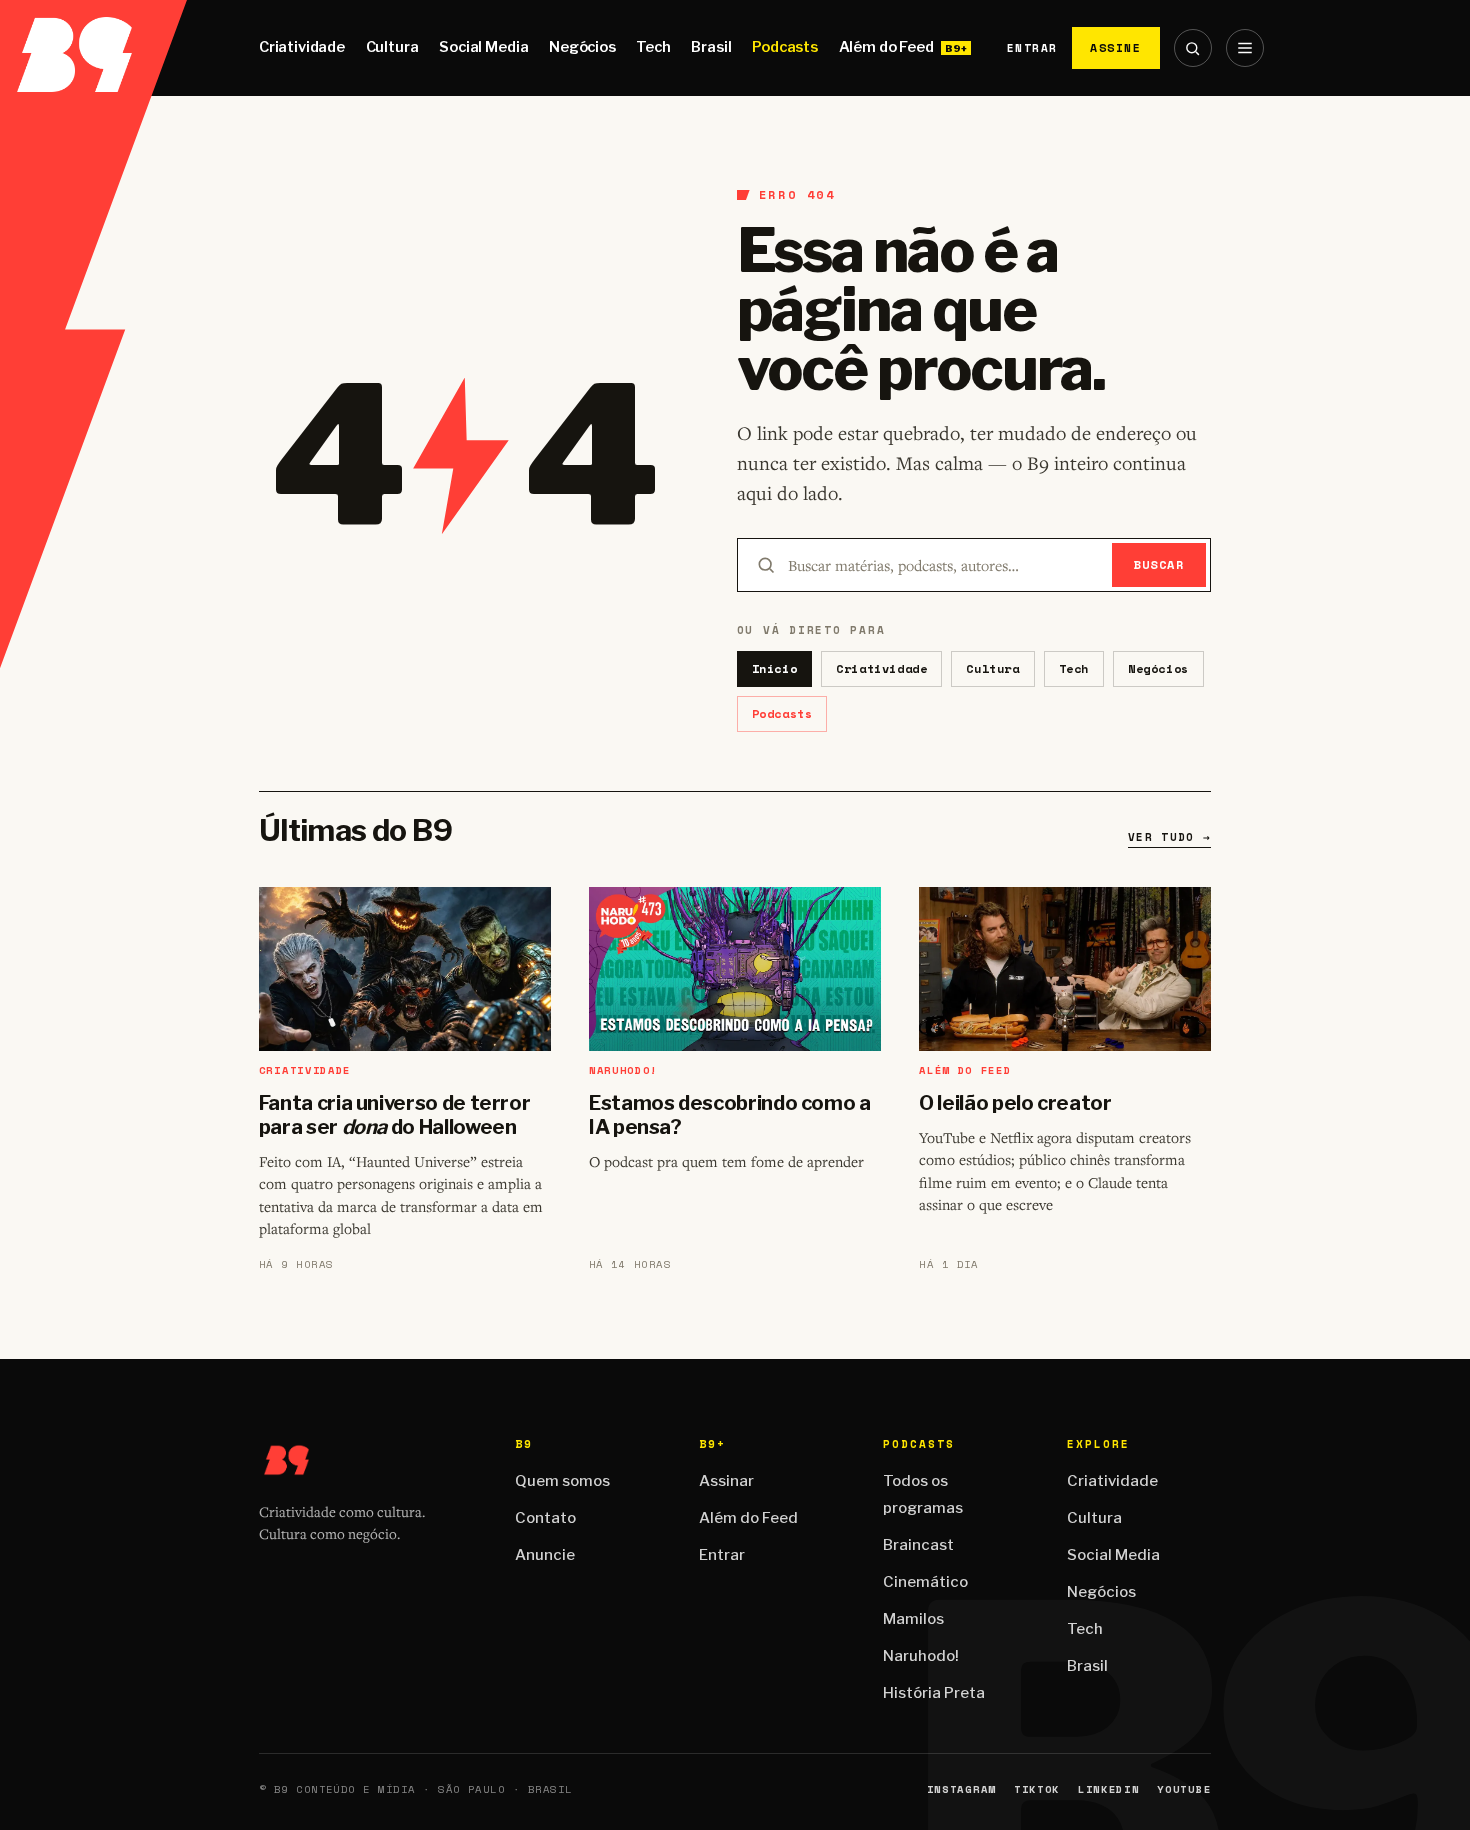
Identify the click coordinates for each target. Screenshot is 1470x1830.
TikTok (1037, 1789)
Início (775, 668)
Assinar (726, 1481)
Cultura (392, 47)
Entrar (1032, 48)
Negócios (582, 47)
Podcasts (785, 47)
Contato (545, 1518)
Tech (653, 47)
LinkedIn (1108, 1789)
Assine (1116, 47)
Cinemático (925, 1582)
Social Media (483, 47)
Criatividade (302, 47)
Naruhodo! (921, 1656)
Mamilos (913, 1619)
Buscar (1159, 564)
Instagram (961, 1789)
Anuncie (545, 1555)
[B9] (93, 48)
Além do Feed (886, 47)
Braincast (918, 1545)
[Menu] (1245, 48)
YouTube (1184, 1789)
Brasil (711, 47)
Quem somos (562, 1481)
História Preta (934, 1693)
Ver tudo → (1169, 837)
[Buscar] (1193, 48)
